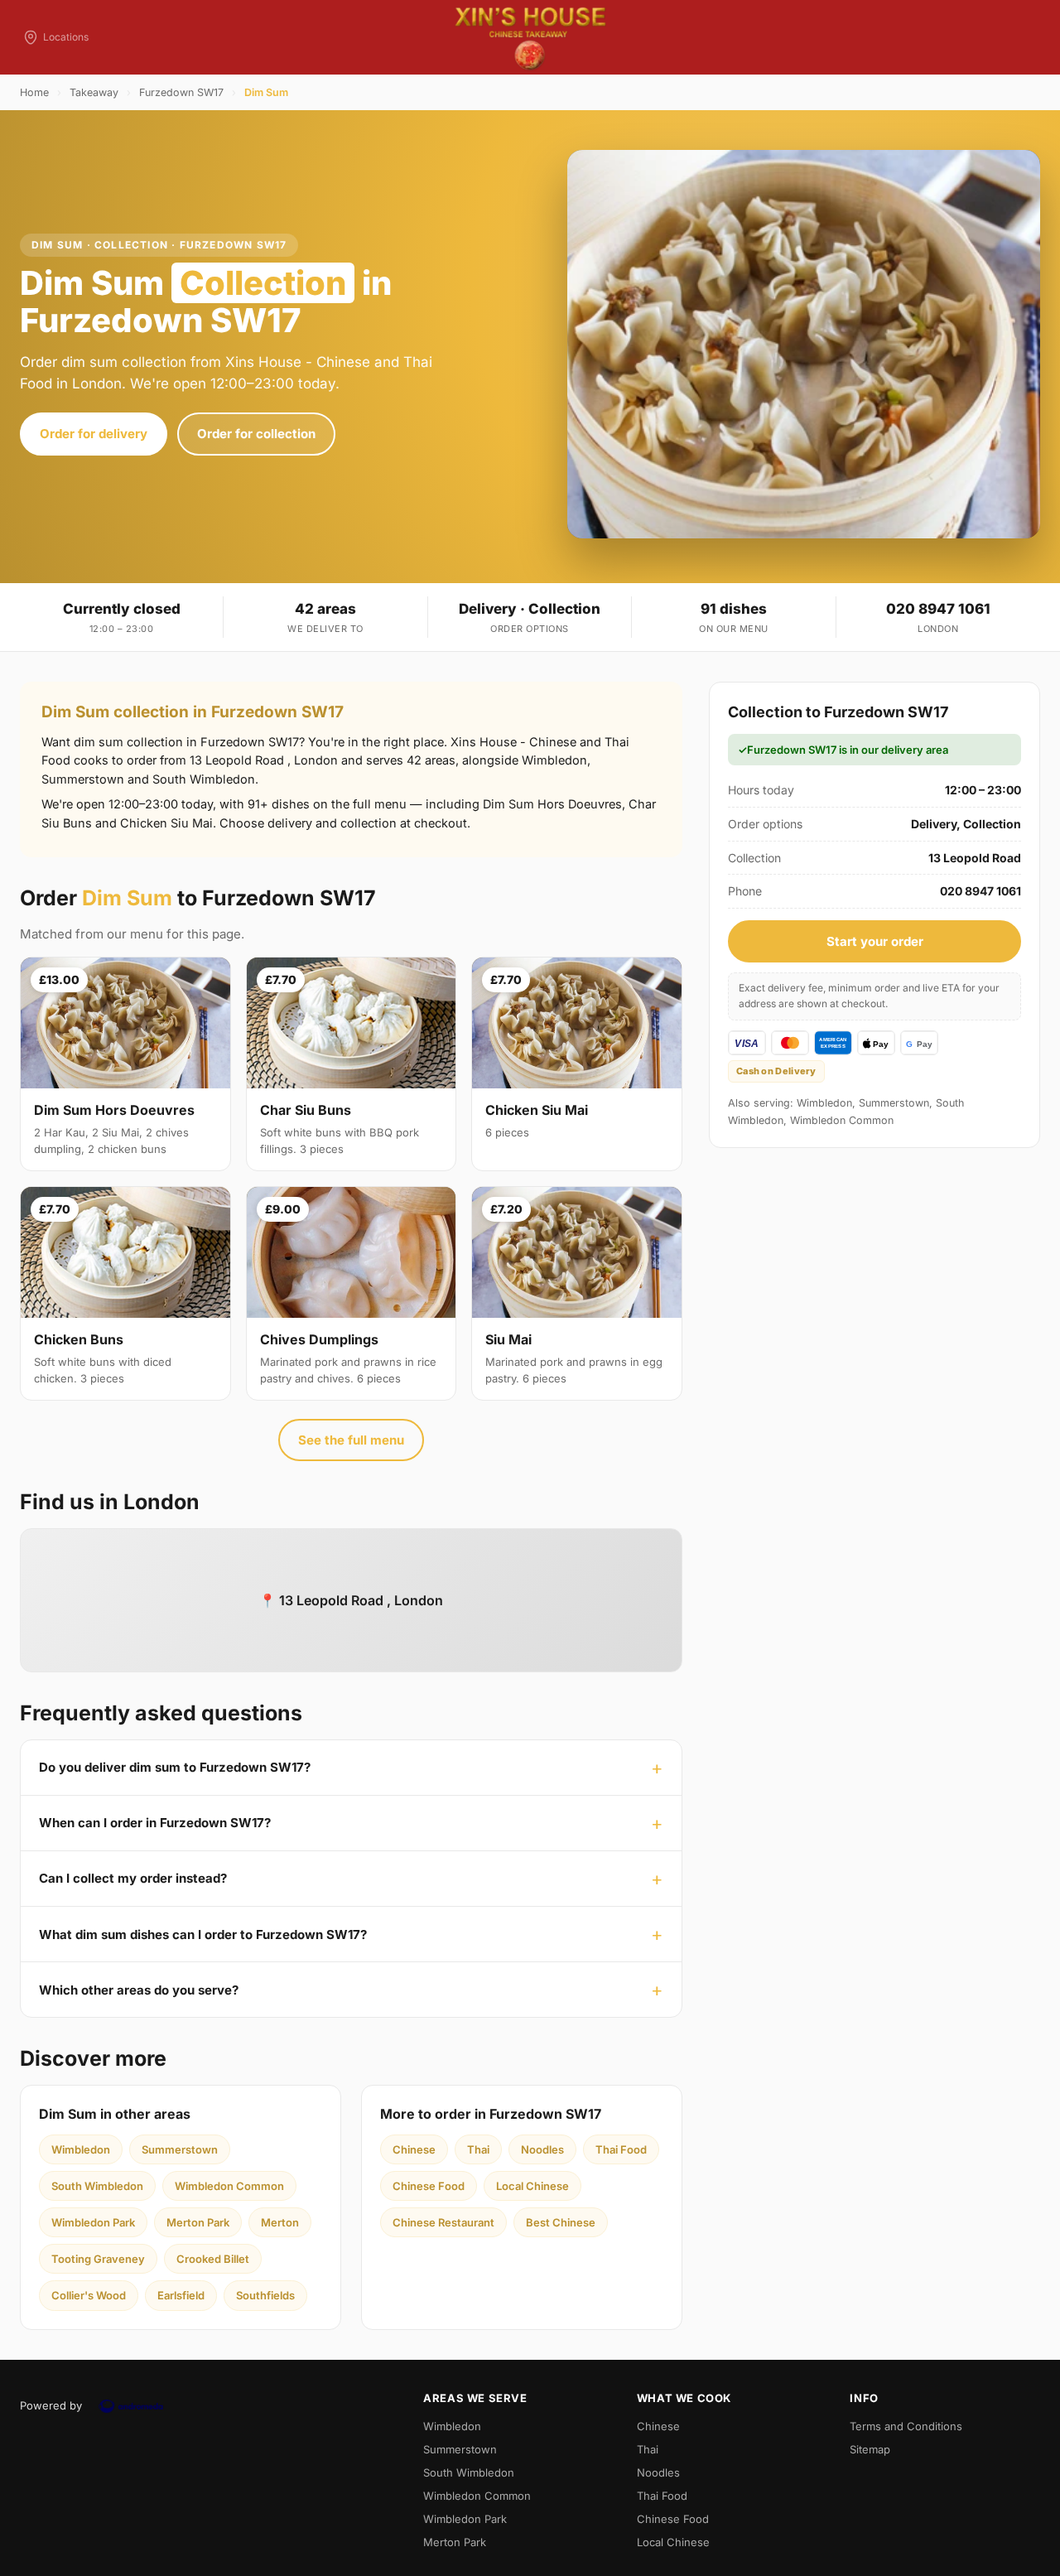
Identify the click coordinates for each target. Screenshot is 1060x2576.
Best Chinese (561, 2222)
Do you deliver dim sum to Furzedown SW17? (175, 1767)
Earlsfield (181, 2295)
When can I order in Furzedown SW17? (155, 1823)
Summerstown (180, 2149)
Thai (478, 2149)
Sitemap (870, 2449)
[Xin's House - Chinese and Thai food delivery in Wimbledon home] (530, 37)
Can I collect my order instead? (133, 1878)
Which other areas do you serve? (139, 1990)
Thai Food (621, 2149)
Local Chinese (532, 2186)
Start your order (875, 941)
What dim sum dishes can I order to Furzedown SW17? (203, 1934)
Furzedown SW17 (181, 92)
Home (34, 92)
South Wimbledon (97, 2186)
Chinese (414, 2149)
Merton (280, 2222)
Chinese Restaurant (443, 2222)
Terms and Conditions (906, 2426)
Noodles (542, 2149)
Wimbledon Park (93, 2222)
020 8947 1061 (938, 609)
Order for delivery (94, 434)
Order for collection (256, 434)
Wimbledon (81, 2149)
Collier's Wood (89, 2295)
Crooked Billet (213, 2259)
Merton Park (198, 2222)
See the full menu (351, 1440)
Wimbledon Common (229, 2186)
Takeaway (94, 92)
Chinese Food (429, 2186)
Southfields (265, 2295)
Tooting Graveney (98, 2259)
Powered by (51, 2405)
